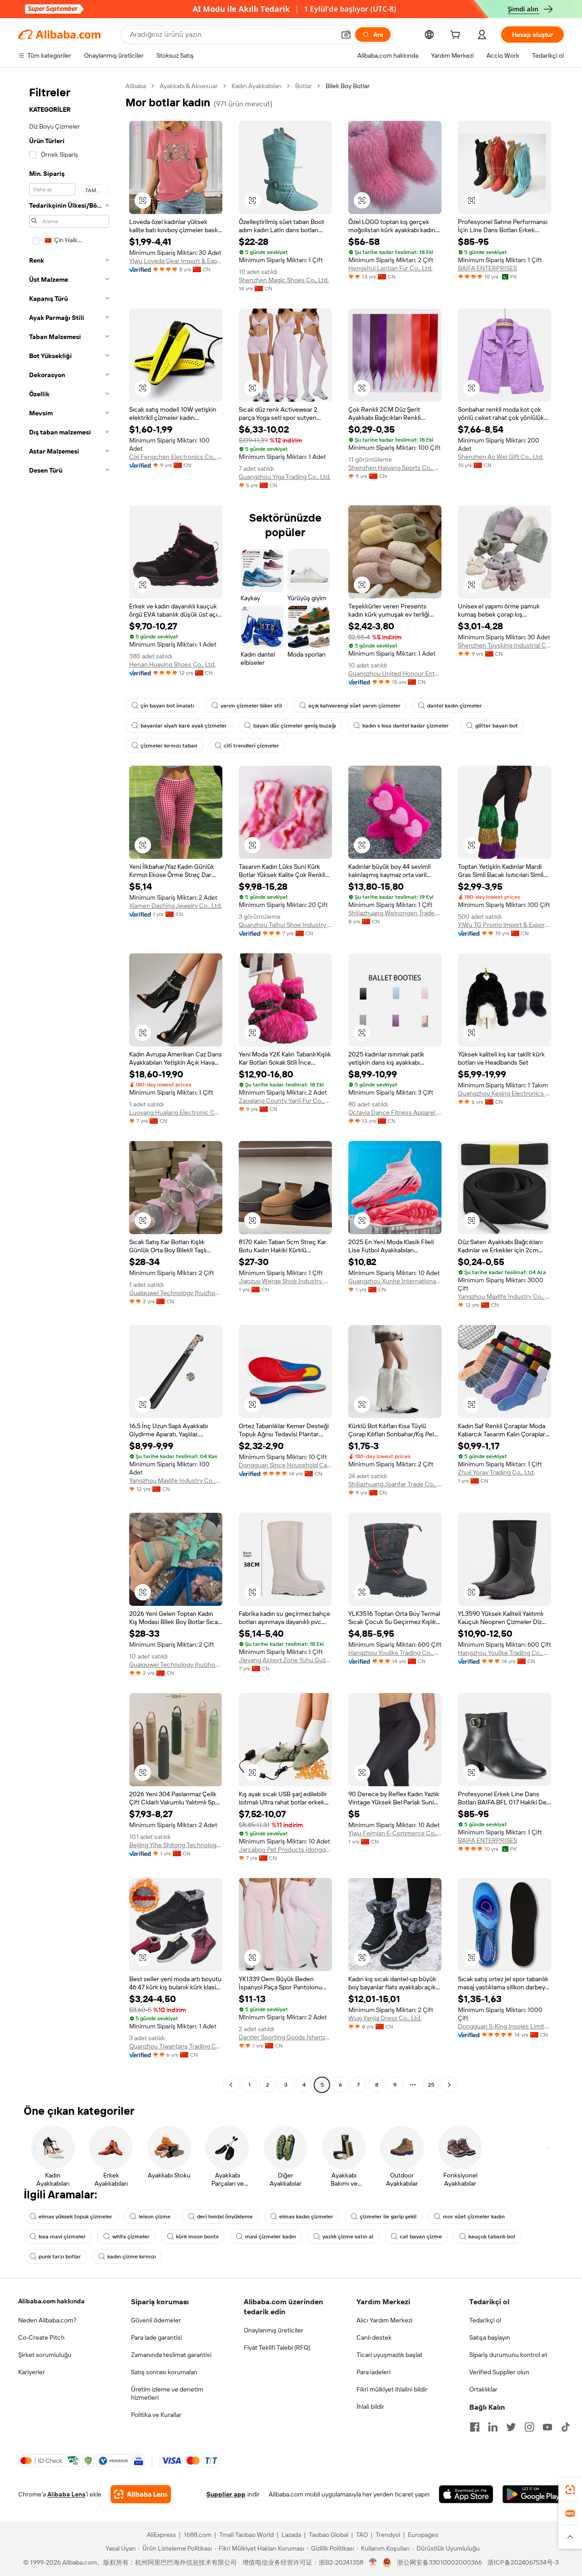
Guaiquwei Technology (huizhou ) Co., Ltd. (176, 1293)
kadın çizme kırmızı (132, 2257)
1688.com (198, 2535)
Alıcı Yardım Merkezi (384, 2320)
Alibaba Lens (66, 2494)
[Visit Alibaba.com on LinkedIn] (493, 2427)
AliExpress (161, 2535)
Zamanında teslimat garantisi (171, 2355)
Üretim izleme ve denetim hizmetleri (167, 2393)
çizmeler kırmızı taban (169, 746)
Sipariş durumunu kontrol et (508, 2355)
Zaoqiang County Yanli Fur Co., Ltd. (285, 1101)
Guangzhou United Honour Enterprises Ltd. (395, 673)
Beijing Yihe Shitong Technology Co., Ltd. (176, 1845)
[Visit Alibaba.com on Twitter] (511, 2427)
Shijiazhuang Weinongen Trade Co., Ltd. (395, 913)
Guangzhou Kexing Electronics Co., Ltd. (504, 1093)
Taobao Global (329, 2535)
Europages (423, 2535)
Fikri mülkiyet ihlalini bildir (392, 2389)
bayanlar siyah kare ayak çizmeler (184, 726)
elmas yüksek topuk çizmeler (75, 2217)
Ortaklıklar (483, 2389)
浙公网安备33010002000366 (439, 2562)
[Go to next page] (449, 2085)
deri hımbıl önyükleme (225, 2217)
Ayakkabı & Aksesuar (189, 86)
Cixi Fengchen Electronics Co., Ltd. (176, 457)
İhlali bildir (370, 2407)
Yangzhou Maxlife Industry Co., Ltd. (504, 1296)
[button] (346, 35)
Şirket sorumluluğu (45, 2355)
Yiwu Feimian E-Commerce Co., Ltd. (395, 1833)
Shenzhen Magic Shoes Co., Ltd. (284, 280)
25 (431, 2085)
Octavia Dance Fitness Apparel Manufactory (395, 1112)
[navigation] (69, 1086)
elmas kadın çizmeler (306, 2217)
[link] (570, 2490)
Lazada (291, 2535)
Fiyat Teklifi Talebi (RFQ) (277, 2347)
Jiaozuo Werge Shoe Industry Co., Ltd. (285, 1281)
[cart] (457, 36)
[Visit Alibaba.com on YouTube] (547, 2427)
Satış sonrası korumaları (164, 2372)
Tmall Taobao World (246, 2535)
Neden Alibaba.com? (47, 2320)
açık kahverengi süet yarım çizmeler (354, 706)
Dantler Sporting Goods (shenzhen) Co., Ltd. (285, 2037)
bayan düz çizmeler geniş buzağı (295, 726)
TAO (362, 2535)
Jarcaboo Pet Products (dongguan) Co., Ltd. (285, 1849)
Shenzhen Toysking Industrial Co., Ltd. (504, 645)
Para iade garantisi (156, 2337)
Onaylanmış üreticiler (273, 2330)
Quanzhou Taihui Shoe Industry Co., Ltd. (285, 925)
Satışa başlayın (490, 2337)
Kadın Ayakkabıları (256, 86)
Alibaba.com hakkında (51, 2301)
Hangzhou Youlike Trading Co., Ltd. (395, 1653)
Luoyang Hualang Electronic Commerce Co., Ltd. (176, 1112)
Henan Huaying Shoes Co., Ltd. (172, 664)
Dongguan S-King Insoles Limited (504, 2026)
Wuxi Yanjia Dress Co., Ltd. (385, 2018)
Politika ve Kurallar (156, 2415)
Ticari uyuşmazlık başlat (389, 2355)
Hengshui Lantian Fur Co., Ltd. (390, 268)
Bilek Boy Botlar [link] (348, 86)
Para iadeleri (374, 2372)
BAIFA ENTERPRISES (487, 268)
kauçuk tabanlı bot (492, 2237)
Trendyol (388, 2535)
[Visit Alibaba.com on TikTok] (566, 2427)
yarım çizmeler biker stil (251, 706)
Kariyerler (32, 2372)
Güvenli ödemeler (156, 2320)
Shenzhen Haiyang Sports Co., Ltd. (395, 468)
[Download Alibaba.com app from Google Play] (533, 2494)
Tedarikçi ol (485, 2320)
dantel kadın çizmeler (454, 706)
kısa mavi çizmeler (62, 2237)
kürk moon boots (197, 2237)
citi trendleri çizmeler (251, 746)
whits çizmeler (131, 2237)
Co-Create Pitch (41, 2337)
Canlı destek (374, 2337)
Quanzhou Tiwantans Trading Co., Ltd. (176, 2046)
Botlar (304, 86)
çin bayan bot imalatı (167, 706)
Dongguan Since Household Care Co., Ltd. (285, 1465)
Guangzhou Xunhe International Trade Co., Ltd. (395, 1281)
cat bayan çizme (421, 2237)
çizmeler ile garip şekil (388, 2217)
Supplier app (226, 2494)
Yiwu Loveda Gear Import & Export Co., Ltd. (176, 261)
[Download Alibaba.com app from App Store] (466, 2494)
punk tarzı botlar (60, 2257)
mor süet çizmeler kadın (474, 2217)
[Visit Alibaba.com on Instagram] (529, 2427)
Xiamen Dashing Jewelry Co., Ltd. (176, 906)
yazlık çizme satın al (348, 2237)
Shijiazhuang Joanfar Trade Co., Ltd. (395, 1484)
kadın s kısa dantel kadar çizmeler (406, 726)
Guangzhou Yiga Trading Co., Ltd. (285, 477)
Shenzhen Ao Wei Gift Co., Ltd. (501, 457)
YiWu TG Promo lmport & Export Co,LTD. (504, 925)
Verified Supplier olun (499, 2372)
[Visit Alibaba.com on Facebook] (475, 2427)
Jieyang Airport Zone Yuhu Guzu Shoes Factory (285, 1660)
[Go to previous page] (231, 2085)
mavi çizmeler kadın (271, 2237)
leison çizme (155, 2217)
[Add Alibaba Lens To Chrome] (141, 2494)
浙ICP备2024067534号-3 (523, 2562)
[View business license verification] (373, 2562)
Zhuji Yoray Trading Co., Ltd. (496, 1472)
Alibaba (136, 86)
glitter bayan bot (497, 726)
